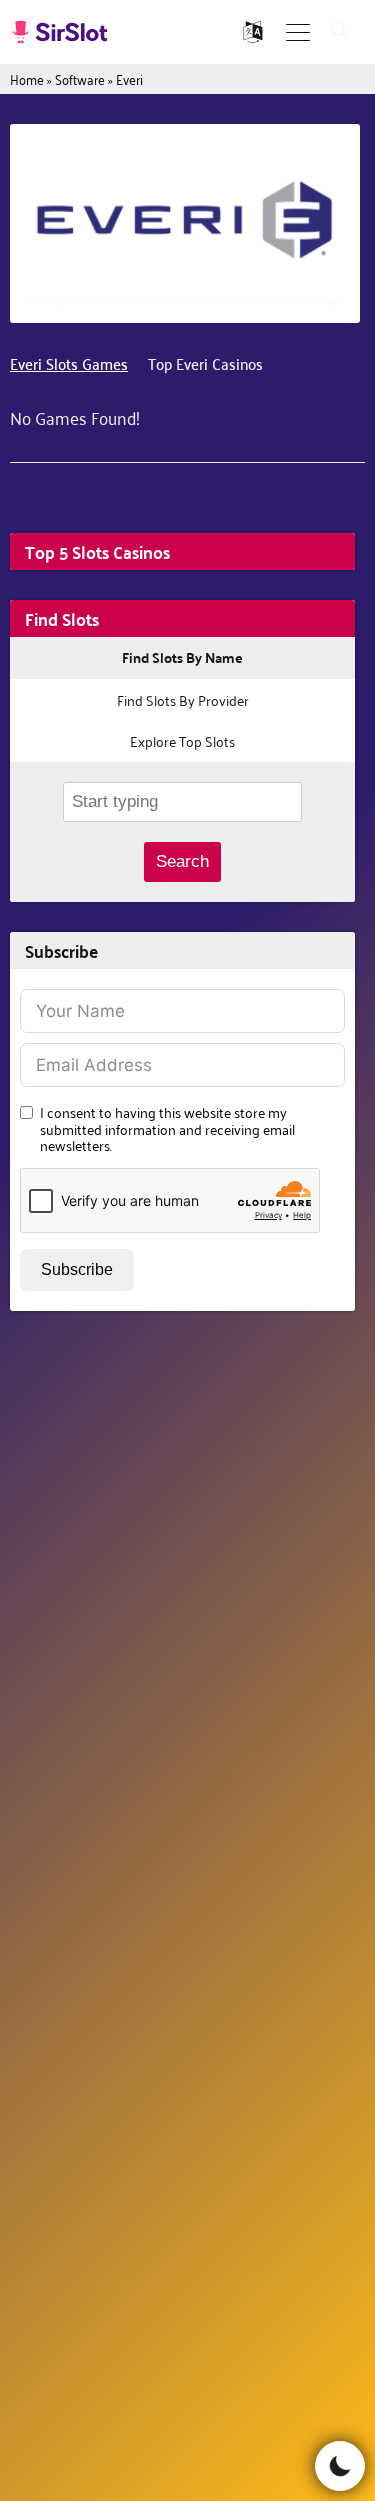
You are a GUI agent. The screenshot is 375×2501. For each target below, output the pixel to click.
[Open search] (340, 32)
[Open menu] (298, 32)
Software (80, 78)
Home (27, 78)
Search (182, 861)
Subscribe (77, 1269)
